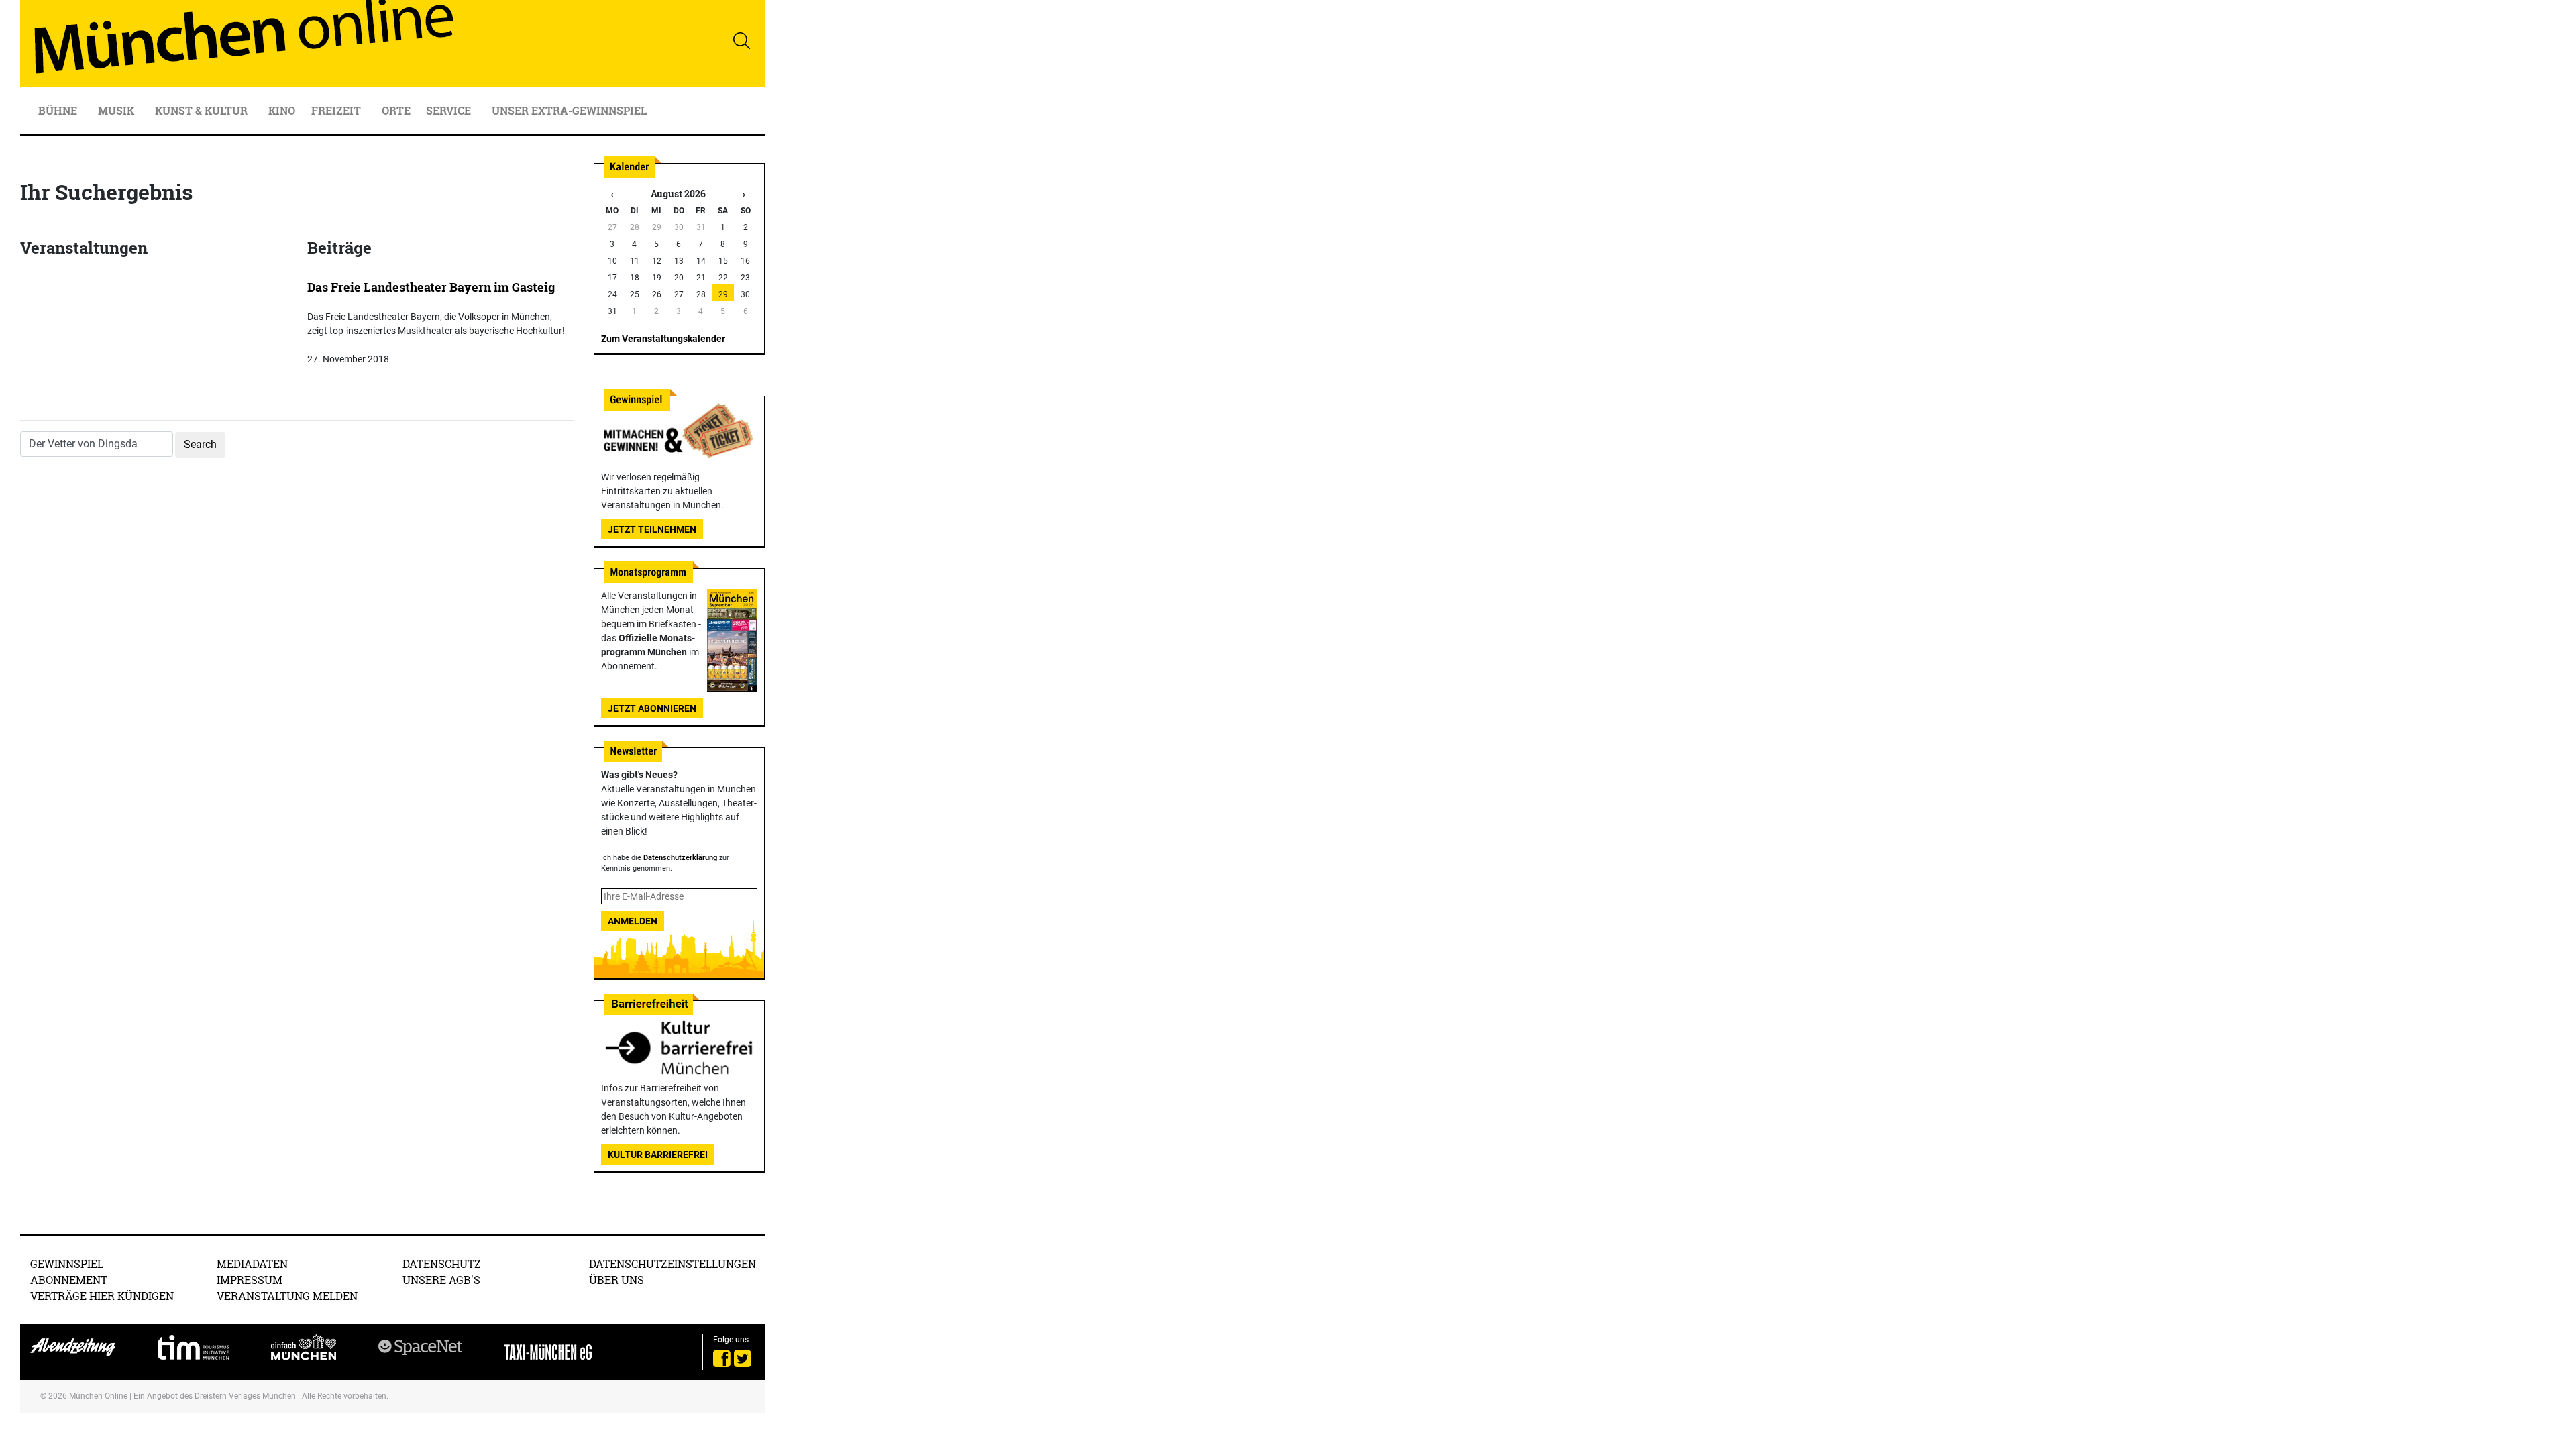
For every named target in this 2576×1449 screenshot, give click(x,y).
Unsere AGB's (441, 1280)
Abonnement (69, 1280)
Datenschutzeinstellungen (673, 1264)
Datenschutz (442, 1264)
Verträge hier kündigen (102, 1296)
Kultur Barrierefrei (658, 1155)
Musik (117, 110)
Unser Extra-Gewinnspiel (569, 110)
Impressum (250, 1280)
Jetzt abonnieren (652, 708)
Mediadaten (252, 1264)
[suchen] (741, 40)
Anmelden (633, 921)
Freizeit (337, 110)
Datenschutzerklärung (680, 858)
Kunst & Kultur (203, 110)
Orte (396, 110)
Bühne (59, 110)
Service (450, 110)
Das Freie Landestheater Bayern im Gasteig (431, 287)
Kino (282, 110)
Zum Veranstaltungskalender (663, 339)
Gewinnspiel (67, 1264)
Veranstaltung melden (287, 1296)
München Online (98, 1396)
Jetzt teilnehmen (652, 529)
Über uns (616, 1280)
